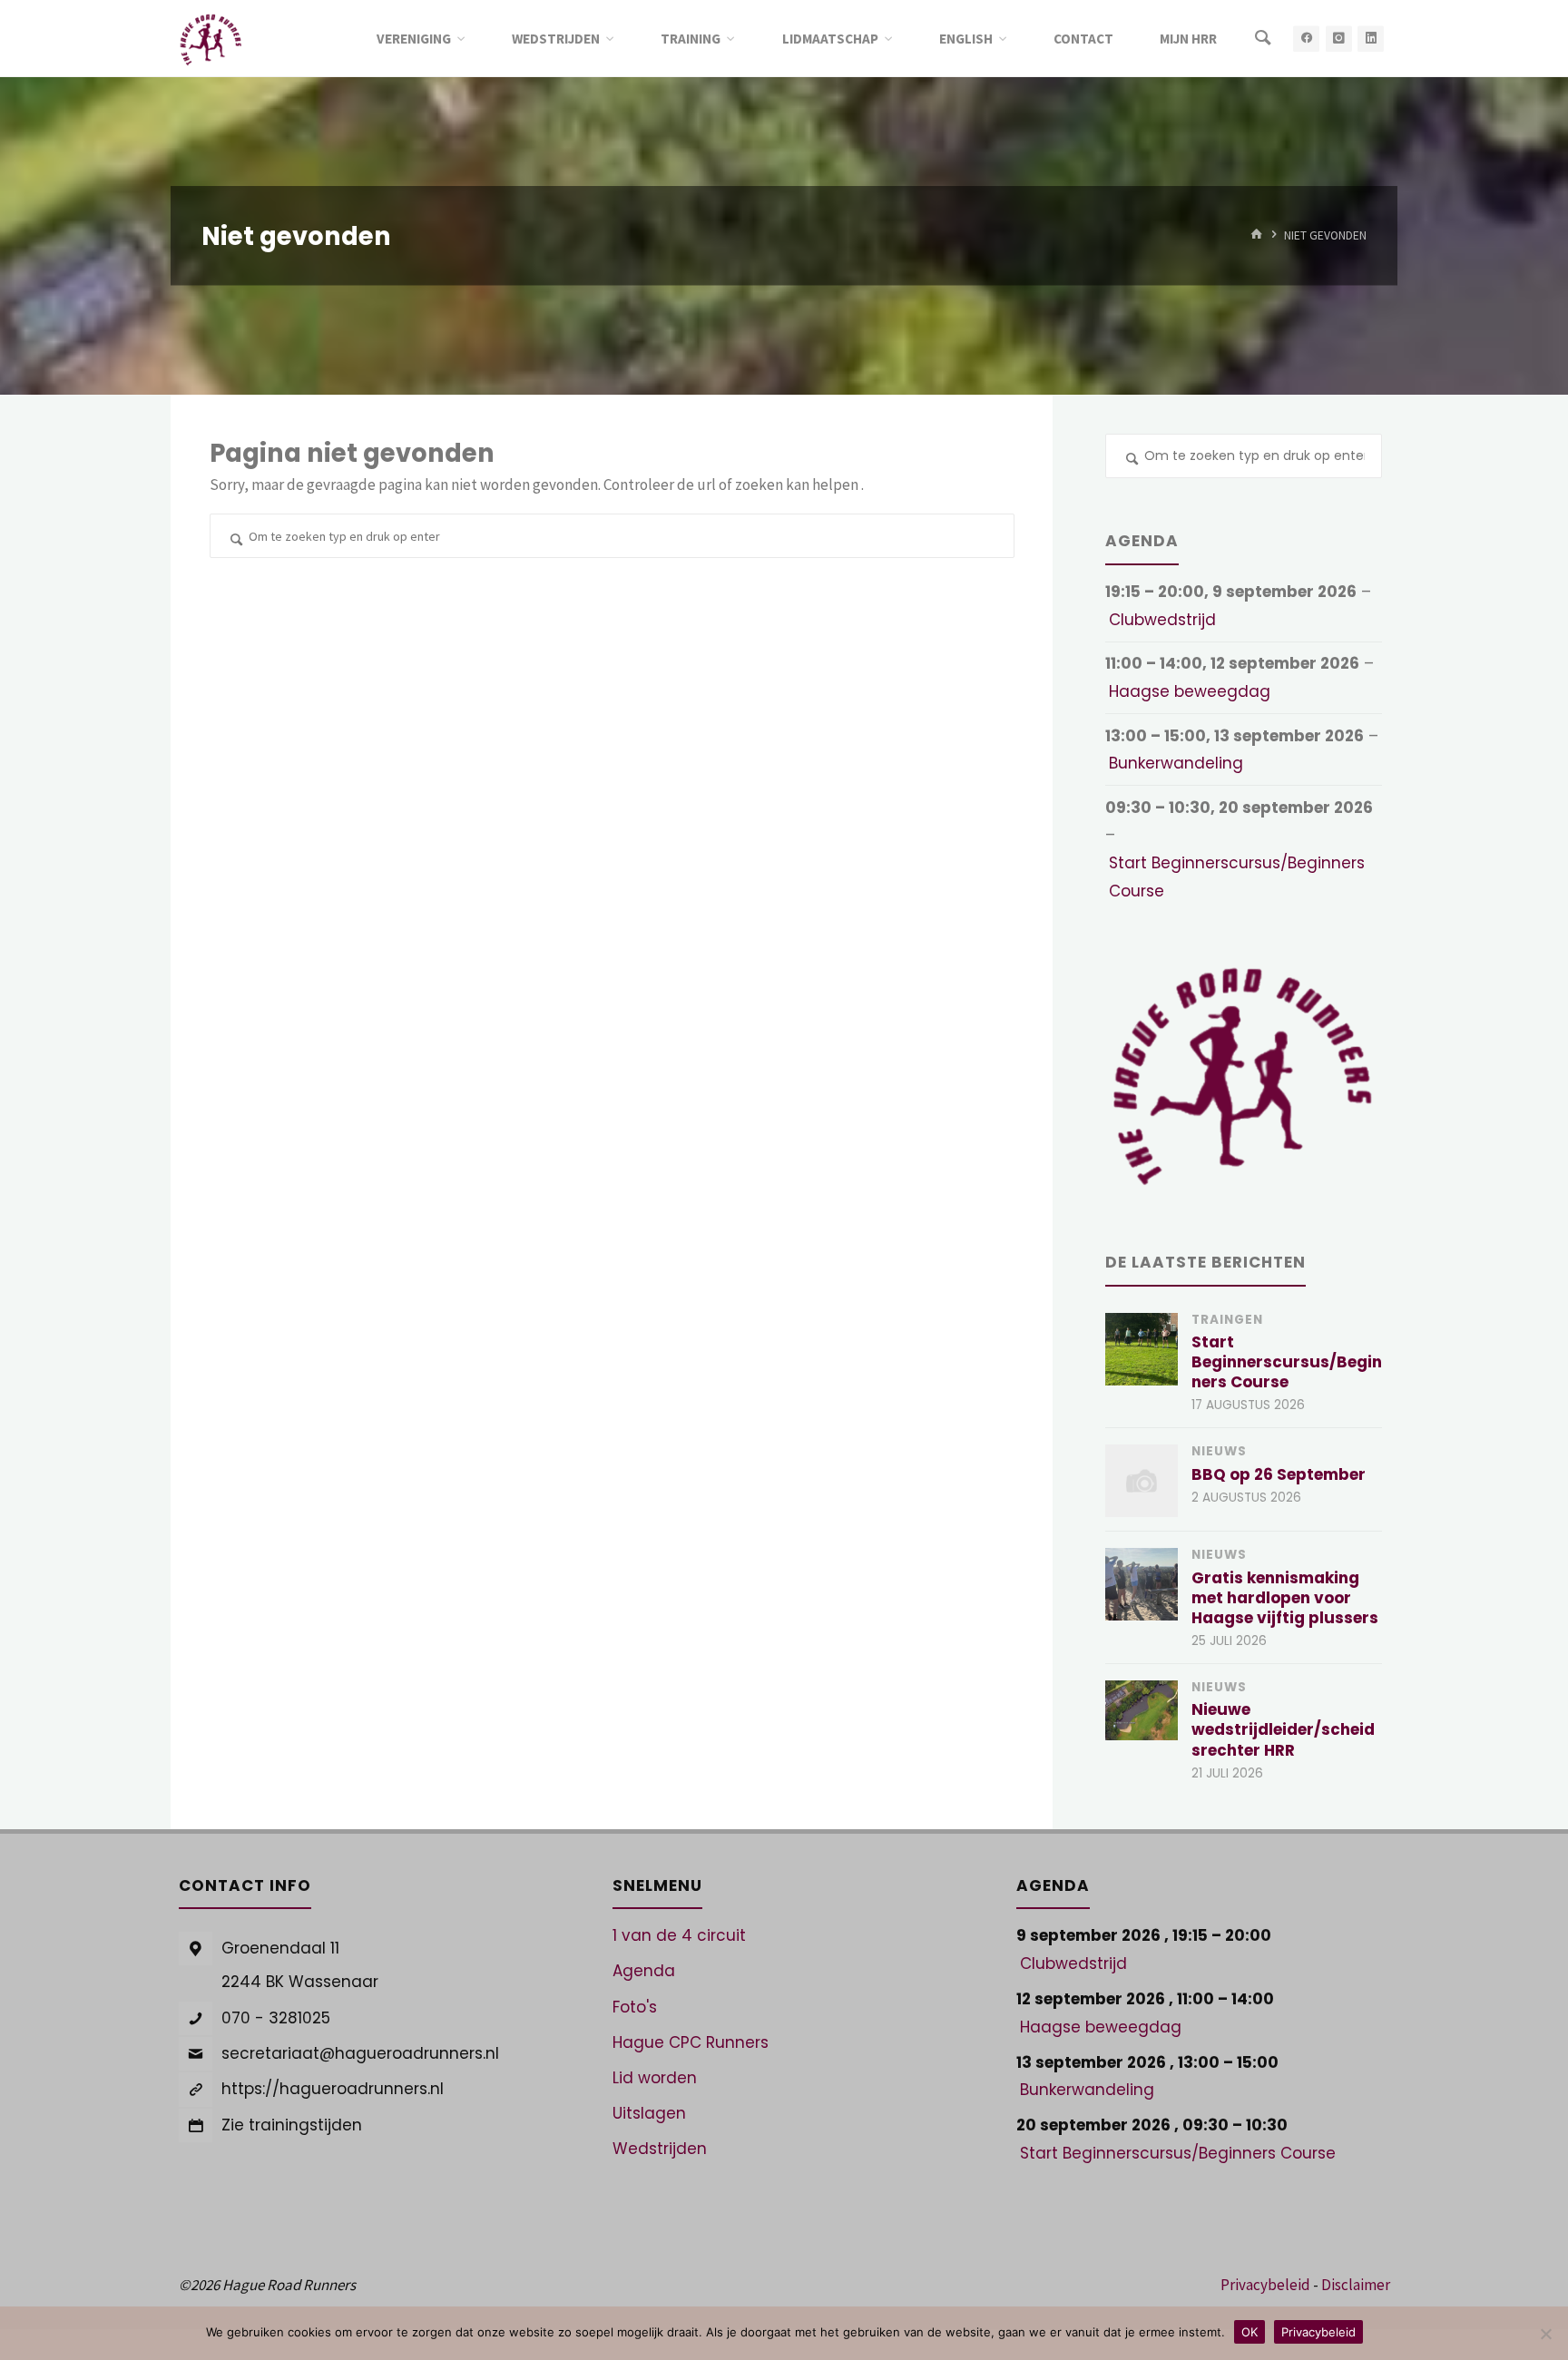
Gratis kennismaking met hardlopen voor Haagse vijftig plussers (1285, 1598)
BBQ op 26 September (1279, 1474)
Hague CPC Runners (691, 2042)
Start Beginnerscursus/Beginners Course (1237, 877)
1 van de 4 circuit (679, 1935)
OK (1249, 2332)
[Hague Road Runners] (211, 38)
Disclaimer (1356, 2285)
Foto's (635, 2007)
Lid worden (655, 2078)
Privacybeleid (1265, 2285)
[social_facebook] (1306, 39)
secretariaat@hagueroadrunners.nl (360, 2053)
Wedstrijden (660, 2149)
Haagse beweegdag (1190, 691)
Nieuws (1219, 1451)
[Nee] (1545, 2334)
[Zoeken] (1263, 39)
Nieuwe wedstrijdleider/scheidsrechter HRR (1283, 1729)
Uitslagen (649, 2113)
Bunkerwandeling (1176, 763)
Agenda (644, 1971)
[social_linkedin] (1371, 39)
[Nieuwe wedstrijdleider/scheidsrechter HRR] (1142, 1710)
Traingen (1227, 1320)
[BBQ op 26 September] (1142, 1481)
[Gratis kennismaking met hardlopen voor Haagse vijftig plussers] (1142, 1584)
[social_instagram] (1339, 39)
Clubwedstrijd (1162, 620)
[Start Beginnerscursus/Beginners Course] (1142, 1349)
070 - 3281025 (276, 2018)
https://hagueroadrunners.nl (333, 2089)
